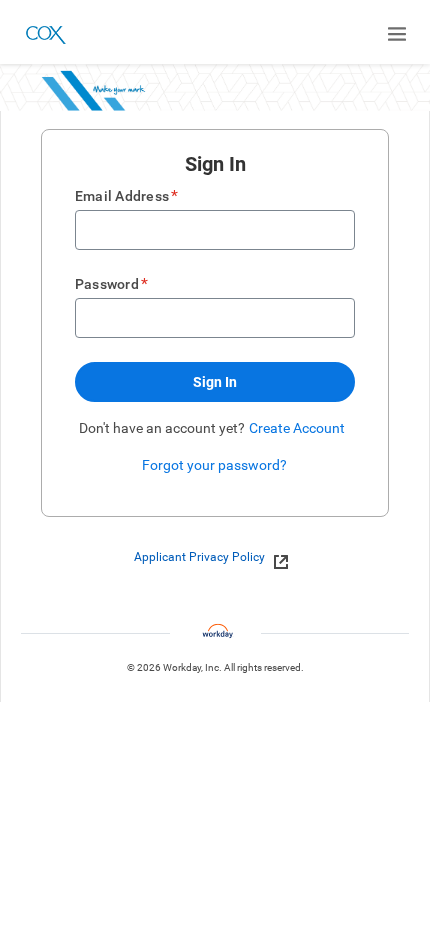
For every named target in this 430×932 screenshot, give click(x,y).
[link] (275, 558)
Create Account (297, 428)
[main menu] (397, 34)
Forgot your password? (214, 465)
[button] (215, 382)
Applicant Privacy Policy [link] (199, 557)
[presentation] (215, 557)
